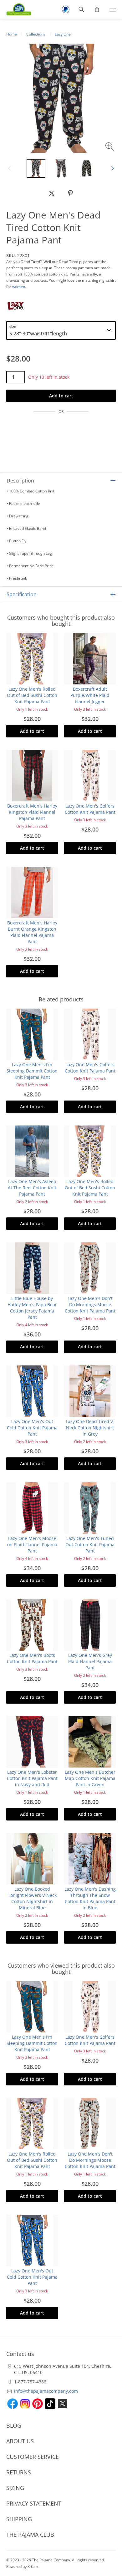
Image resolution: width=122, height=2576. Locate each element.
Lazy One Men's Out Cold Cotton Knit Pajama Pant (32, 1428)
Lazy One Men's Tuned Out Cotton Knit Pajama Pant (90, 1545)
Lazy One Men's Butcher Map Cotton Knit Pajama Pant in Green (90, 1778)
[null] (52, 193)
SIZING (15, 2488)
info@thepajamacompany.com (46, 2391)
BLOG (14, 2425)
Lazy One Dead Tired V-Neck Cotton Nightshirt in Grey (90, 1428)
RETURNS (19, 2472)
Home (12, 34)
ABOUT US (20, 2441)
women (19, 287)
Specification (22, 594)
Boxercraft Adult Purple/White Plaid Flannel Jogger (90, 695)
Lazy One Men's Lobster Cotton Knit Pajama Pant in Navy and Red (32, 1778)
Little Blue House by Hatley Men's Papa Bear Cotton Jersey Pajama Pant (32, 1308)
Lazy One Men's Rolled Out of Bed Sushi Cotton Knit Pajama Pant (32, 695)
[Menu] (113, 9)
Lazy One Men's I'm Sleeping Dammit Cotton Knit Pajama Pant (32, 1071)
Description (20, 481)
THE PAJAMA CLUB (30, 2535)
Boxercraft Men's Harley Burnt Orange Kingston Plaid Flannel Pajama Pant (32, 932)
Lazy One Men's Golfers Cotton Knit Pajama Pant (90, 809)
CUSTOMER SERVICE (33, 2457)
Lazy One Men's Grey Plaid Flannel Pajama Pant (90, 1661)
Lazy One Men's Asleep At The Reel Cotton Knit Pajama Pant (32, 1188)
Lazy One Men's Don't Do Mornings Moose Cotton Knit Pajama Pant (90, 1305)
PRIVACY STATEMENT (34, 2503)
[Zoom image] (111, 148)
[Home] (16, 9)
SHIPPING (19, 2519)
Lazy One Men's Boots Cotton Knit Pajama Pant (32, 1658)
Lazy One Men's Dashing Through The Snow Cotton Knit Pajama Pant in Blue (90, 1898)
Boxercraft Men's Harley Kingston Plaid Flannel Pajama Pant (32, 812)
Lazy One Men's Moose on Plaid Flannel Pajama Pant (32, 1545)
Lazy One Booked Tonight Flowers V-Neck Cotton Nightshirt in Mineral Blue (32, 1898)
